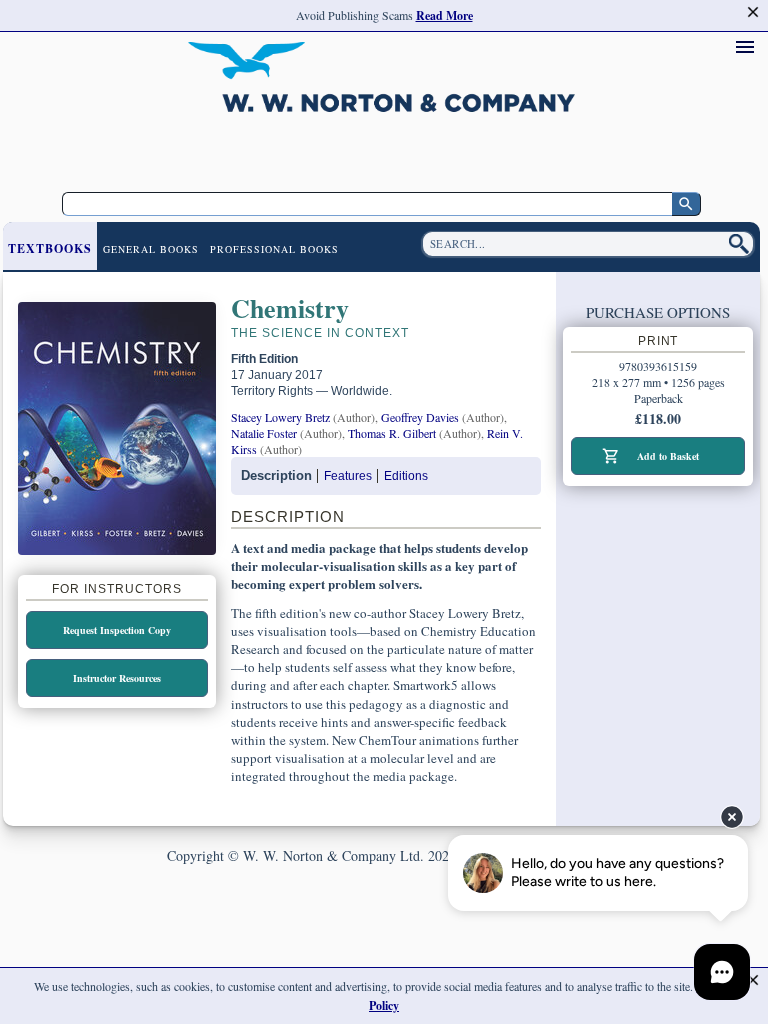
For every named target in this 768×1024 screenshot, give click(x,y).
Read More (444, 15)
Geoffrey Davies (420, 417)
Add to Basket (668, 456)
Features (348, 476)
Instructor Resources (117, 678)
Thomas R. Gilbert (392, 433)
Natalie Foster (264, 433)
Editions (406, 476)
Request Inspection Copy (117, 630)
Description (276, 475)
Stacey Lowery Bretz (280, 417)
